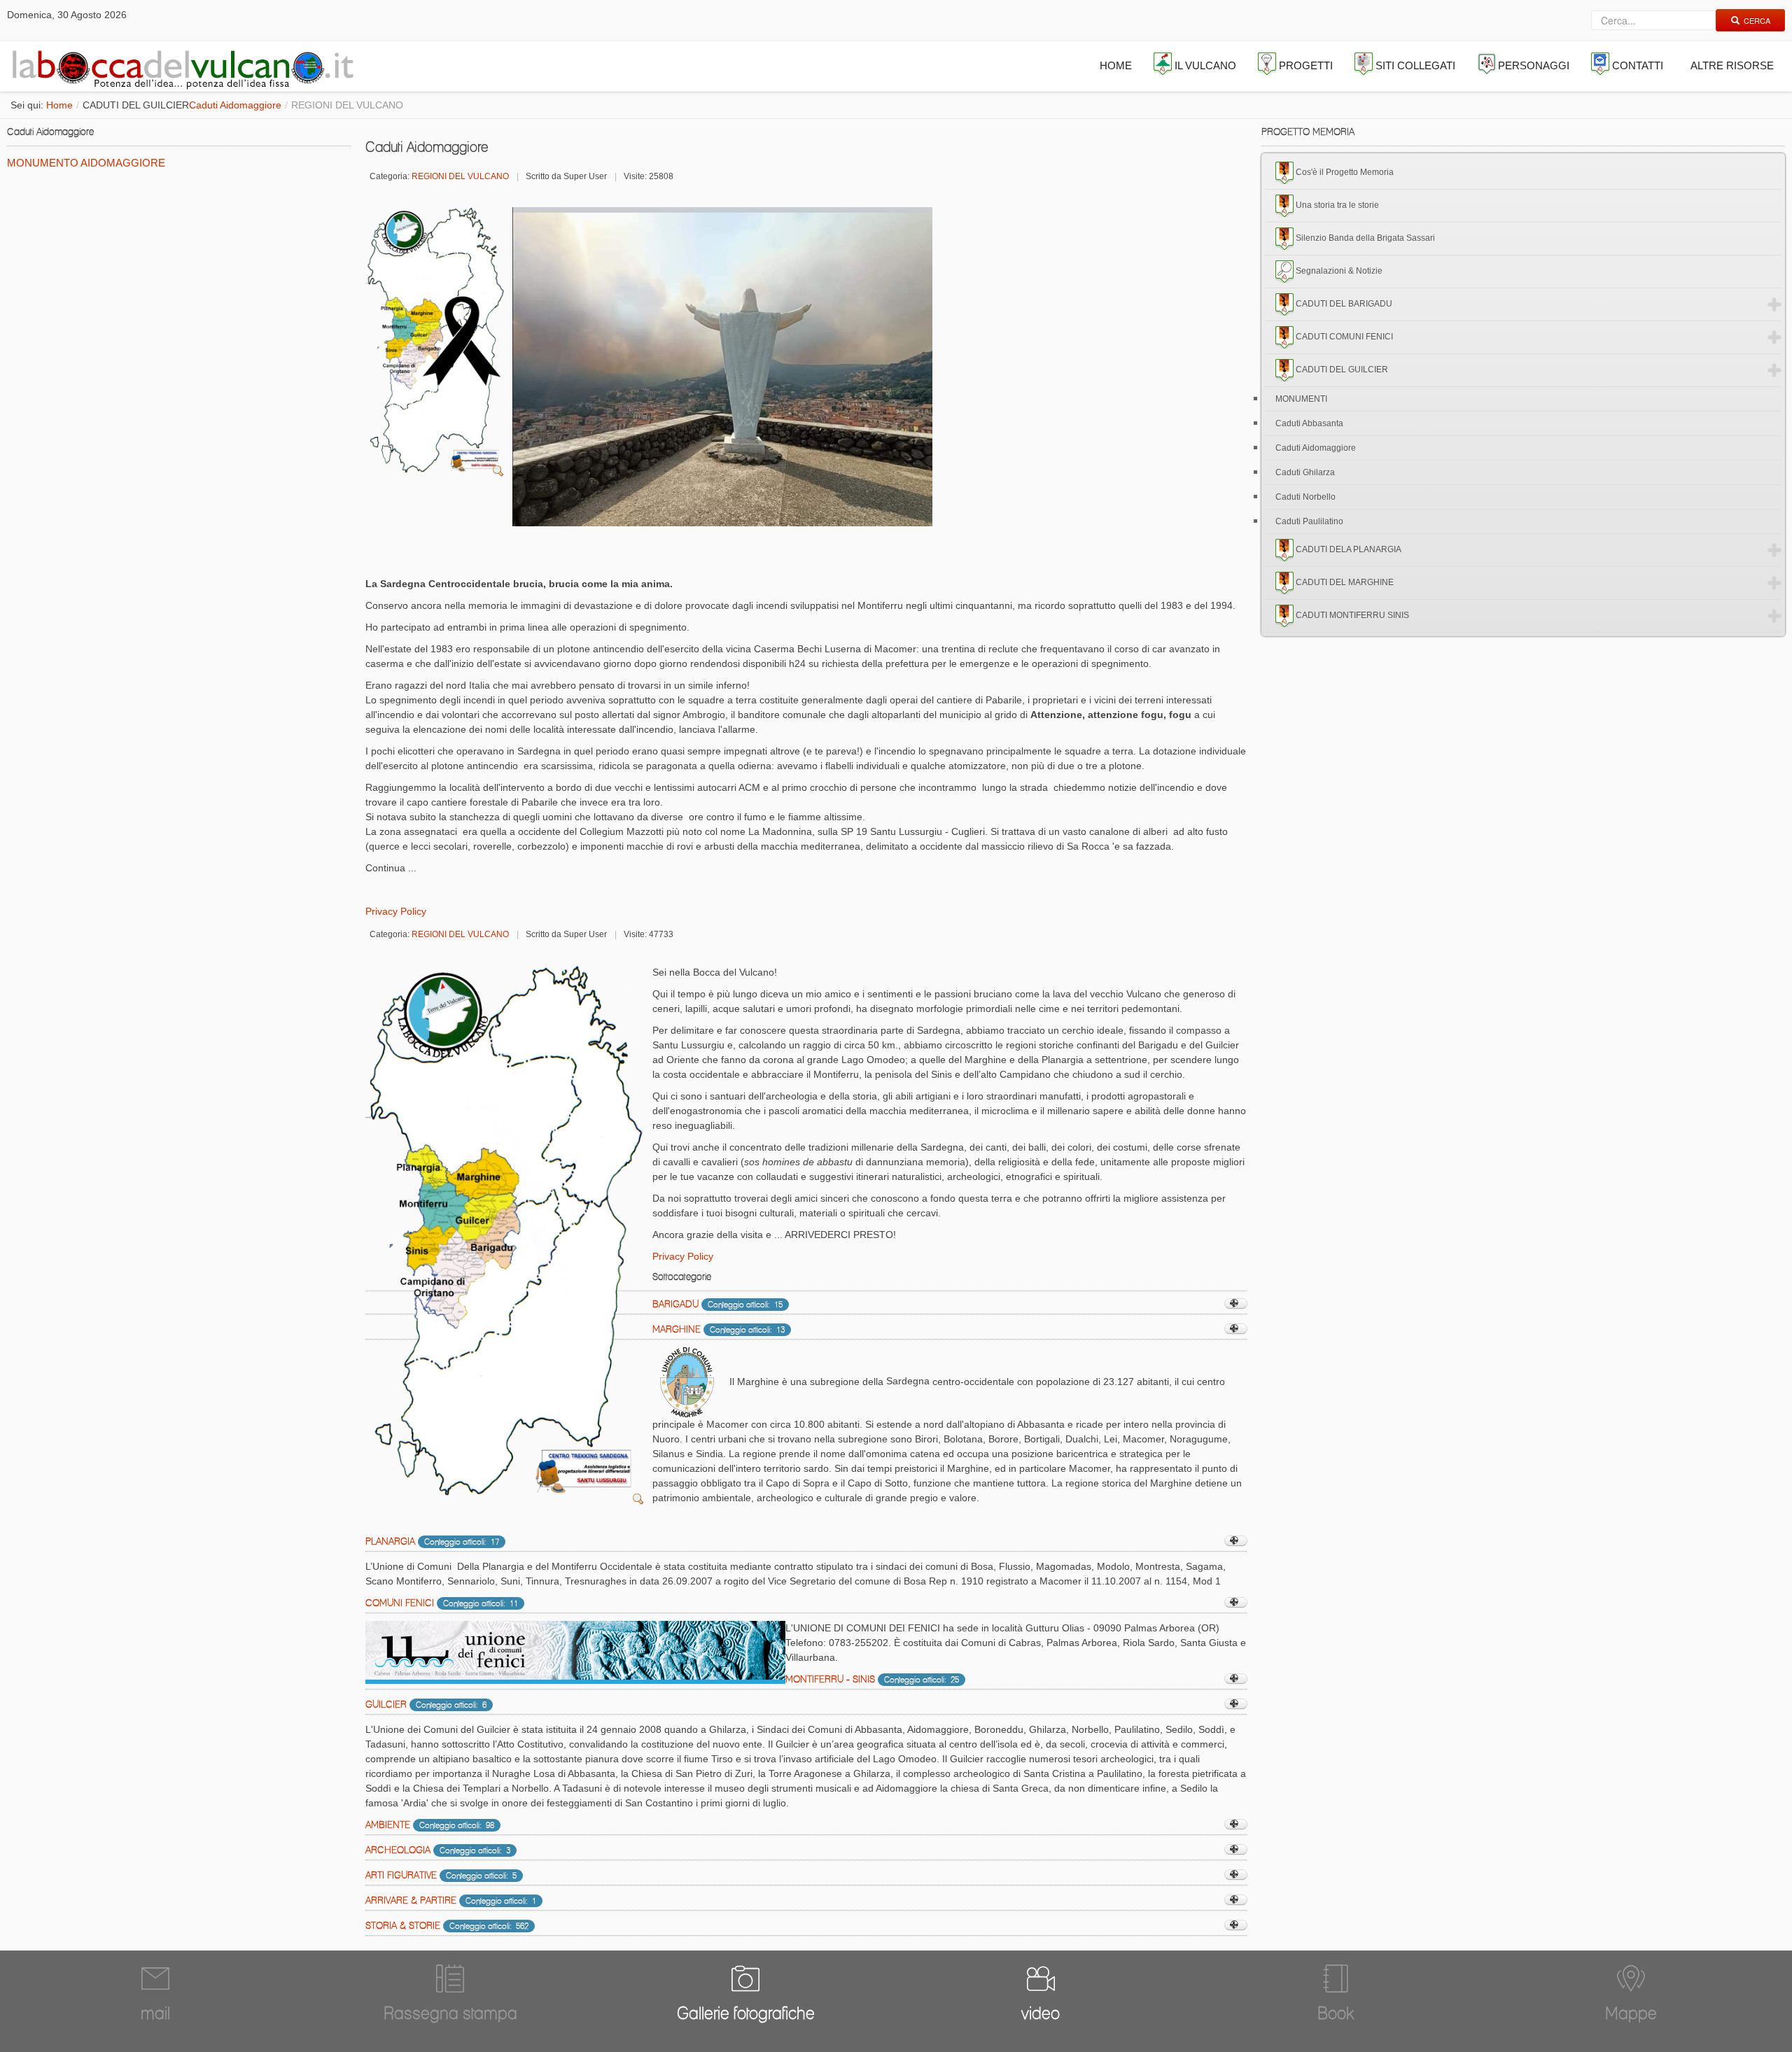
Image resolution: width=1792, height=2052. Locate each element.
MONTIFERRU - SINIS (830, 1679)
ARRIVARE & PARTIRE (411, 1900)
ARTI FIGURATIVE (401, 1875)
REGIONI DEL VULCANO (460, 176)
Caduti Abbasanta (1309, 423)
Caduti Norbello (1305, 497)
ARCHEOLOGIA (398, 1850)
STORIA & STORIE (403, 1925)
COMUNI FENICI (400, 1603)
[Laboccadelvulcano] (179, 66)
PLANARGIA (390, 1541)
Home (59, 105)
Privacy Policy (396, 911)
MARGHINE (677, 1329)
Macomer (727, 1424)
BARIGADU (675, 1304)
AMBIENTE (388, 1825)
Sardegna (908, 1381)
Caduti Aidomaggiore (235, 105)
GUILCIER (386, 1704)
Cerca (1757, 20)
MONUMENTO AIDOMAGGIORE (86, 163)
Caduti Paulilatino (1309, 521)
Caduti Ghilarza (1305, 472)
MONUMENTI (1301, 399)
